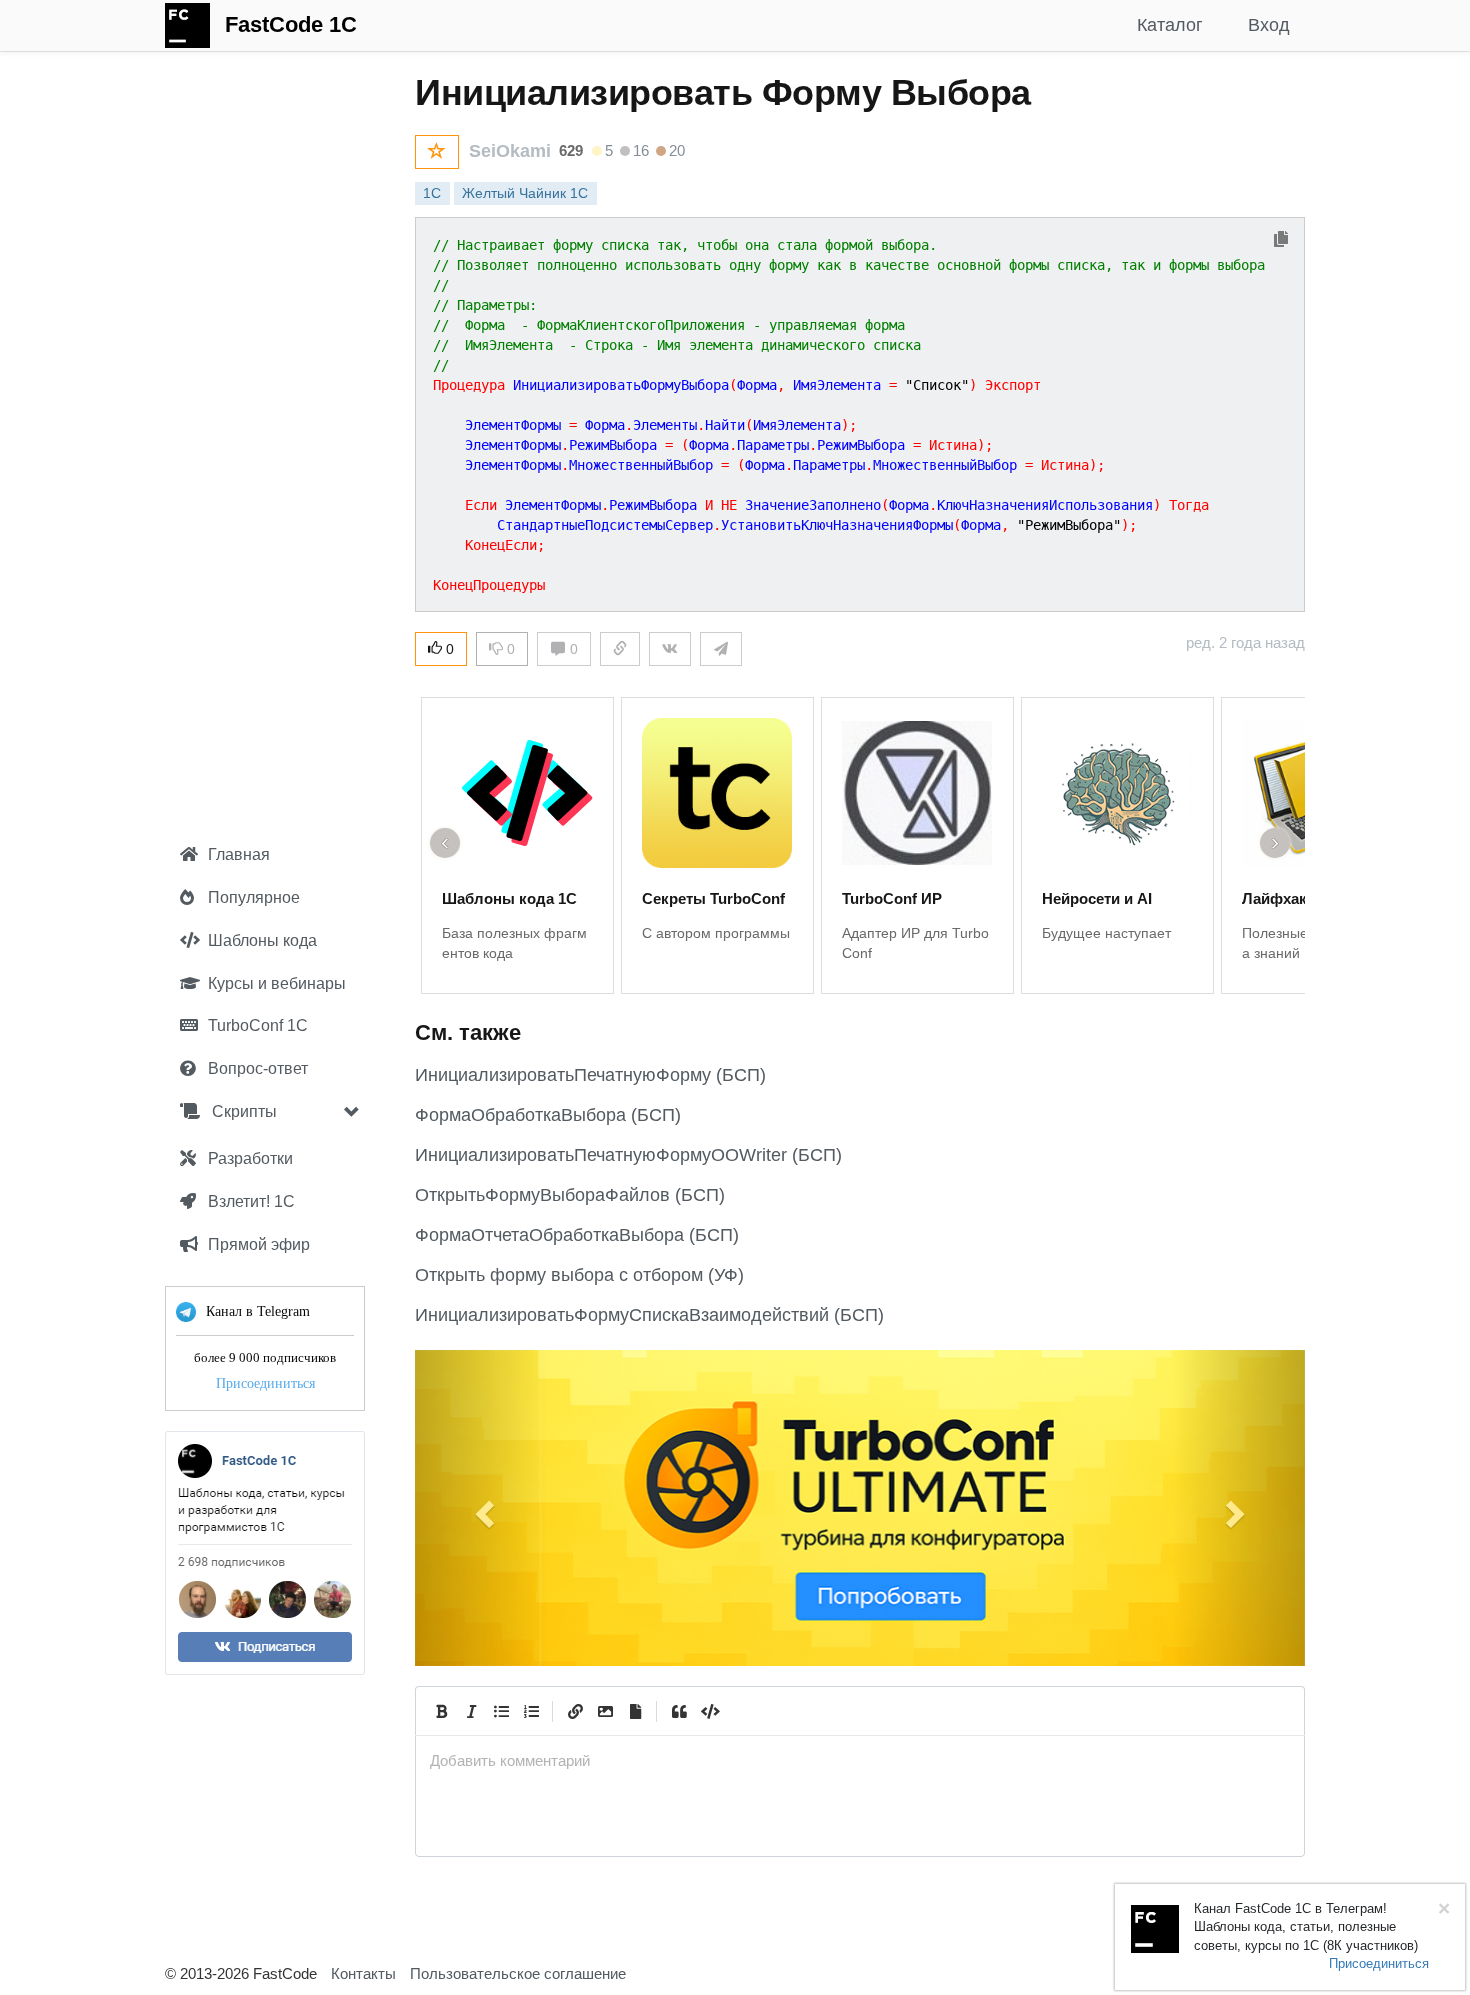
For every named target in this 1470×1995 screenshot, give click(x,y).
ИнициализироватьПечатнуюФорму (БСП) (590, 1075)
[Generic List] (501, 1711)
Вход (1269, 25)
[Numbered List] (531, 1711)
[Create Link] (575, 1711)
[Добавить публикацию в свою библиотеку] (437, 152)
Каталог (1170, 25)
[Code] (709, 1711)
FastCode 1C (291, 24)
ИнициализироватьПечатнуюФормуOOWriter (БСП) (628, 1155)
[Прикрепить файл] (635, 1711)
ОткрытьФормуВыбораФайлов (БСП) (570, 1195)
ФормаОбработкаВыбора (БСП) (548, 1115)
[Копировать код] (1281, 240)
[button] (482, 1508)
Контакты (363, 1973)
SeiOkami (510, 151)
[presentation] (860, 1760)
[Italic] (471, 1711)
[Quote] (679, 1711)
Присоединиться (265, 1383)
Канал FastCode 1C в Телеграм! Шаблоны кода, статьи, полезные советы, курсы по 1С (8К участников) (1306, 1927)
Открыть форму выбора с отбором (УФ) (579, 1275)
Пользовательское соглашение (518, 1973)
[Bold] (441, 1711)
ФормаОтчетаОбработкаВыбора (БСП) (577, 1235)
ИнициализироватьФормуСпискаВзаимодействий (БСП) (649, 1315)
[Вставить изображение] (605, 1711)
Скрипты (242, 1111)
